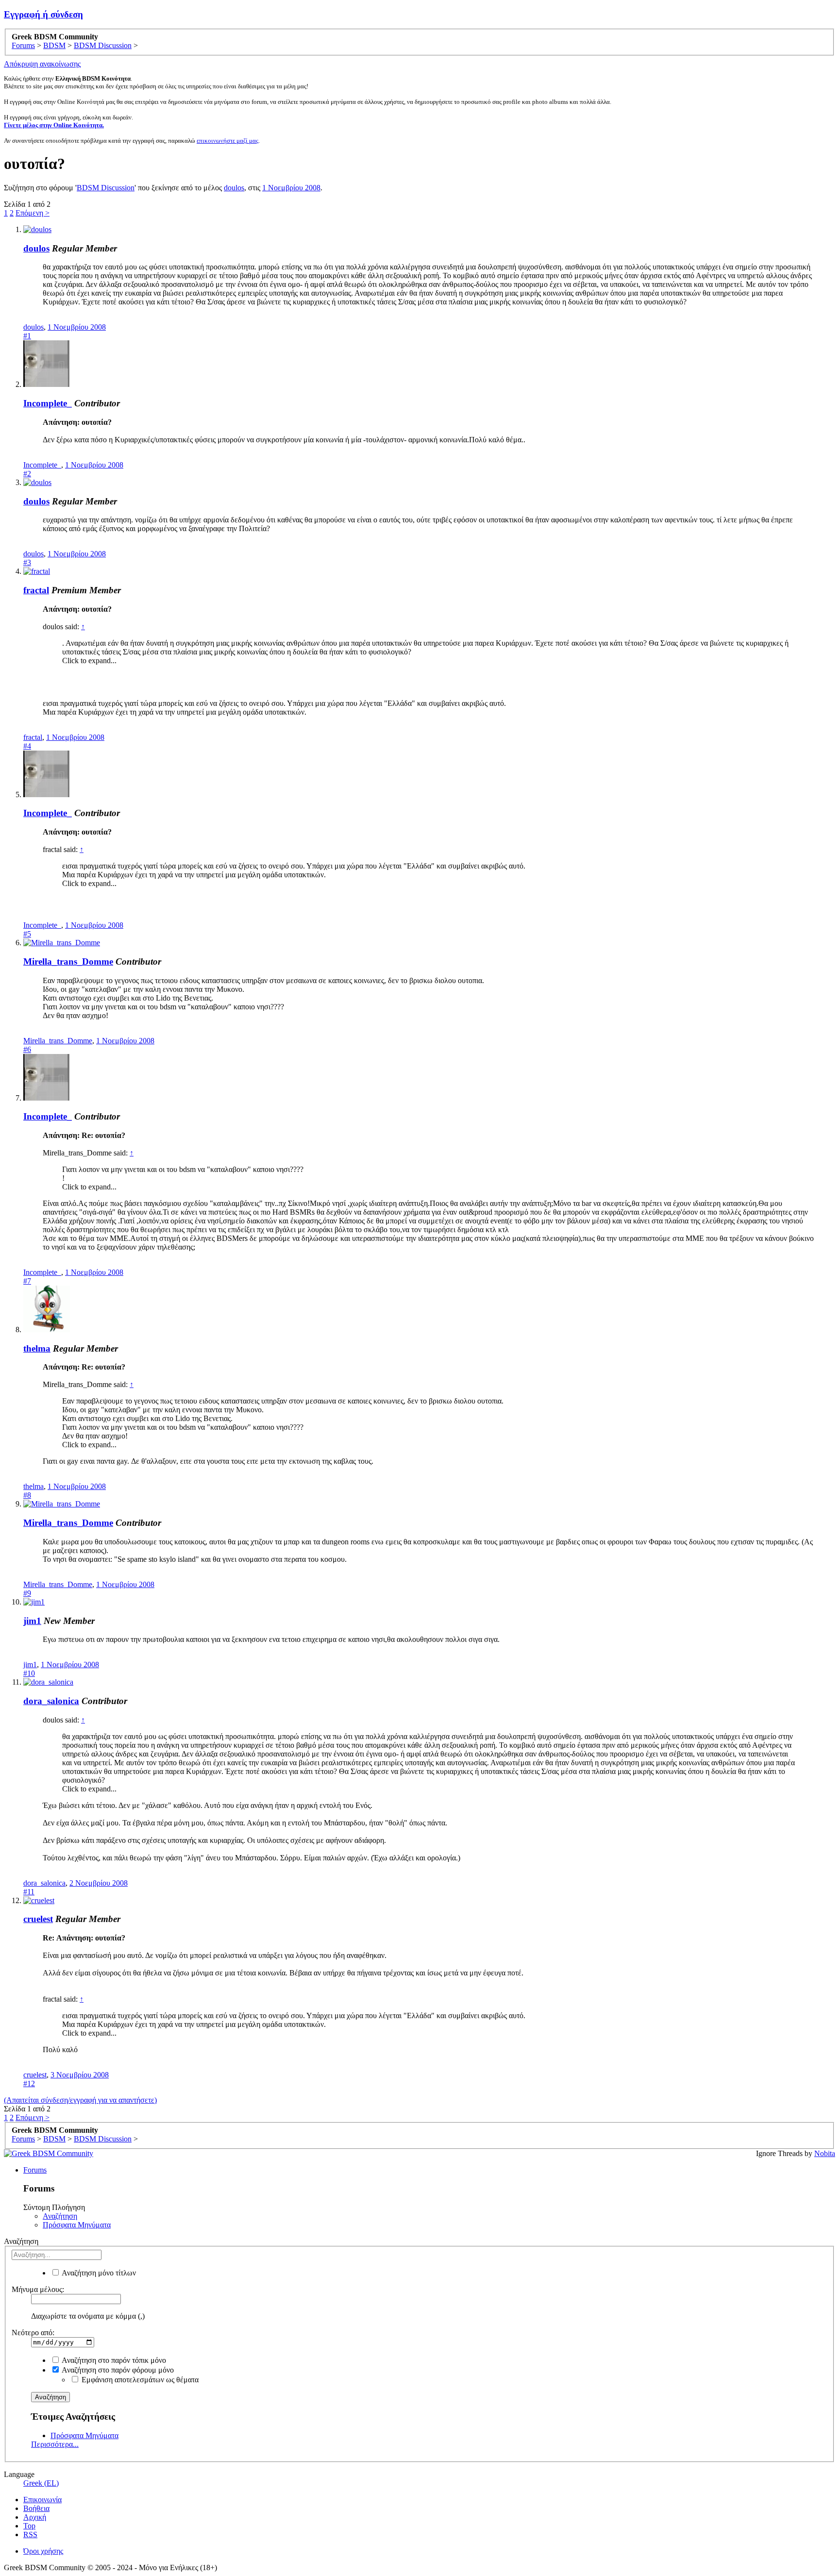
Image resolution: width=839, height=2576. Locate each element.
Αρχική (35, 2517)
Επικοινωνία (42, 2500)
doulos (234, 188)
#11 (29, 1892)
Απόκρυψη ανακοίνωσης (42, 64)
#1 (27, 336)
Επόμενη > (33, 213)
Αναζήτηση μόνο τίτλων (98, 2273)
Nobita (825, 2153)
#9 (27, 1593)
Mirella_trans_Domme (68, 962)
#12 (29, 2083)
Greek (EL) (41, 2483)
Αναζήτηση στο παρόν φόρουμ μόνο (117, 2370)
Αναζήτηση (60, 2216)
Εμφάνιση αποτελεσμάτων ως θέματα (139, 2380)
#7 (27, 1281)
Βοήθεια (36, 2508)
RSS (30, 2534)
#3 (27, 562)
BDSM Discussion (106, 188)
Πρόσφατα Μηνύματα (77, 2225)
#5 (27, 934)
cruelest (38, 1919)
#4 (27, 746)
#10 (29, 1673)
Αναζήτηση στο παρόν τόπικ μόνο (113, 2360)
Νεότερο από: (33, 2333)
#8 (27, 1495)
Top (29, 2526)
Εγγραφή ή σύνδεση (43, 14)
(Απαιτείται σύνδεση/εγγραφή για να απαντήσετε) (80, 2100)
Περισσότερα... (55, 2444)
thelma (37, 1348)
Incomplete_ (48, 403)
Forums (35, 2170)
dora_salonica (51, 1701)
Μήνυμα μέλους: (38, 2289)
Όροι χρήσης (43, 2551)
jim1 (32, 1621)
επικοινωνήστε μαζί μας (227, 141)
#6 (27, 1049)
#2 (27, 474)
